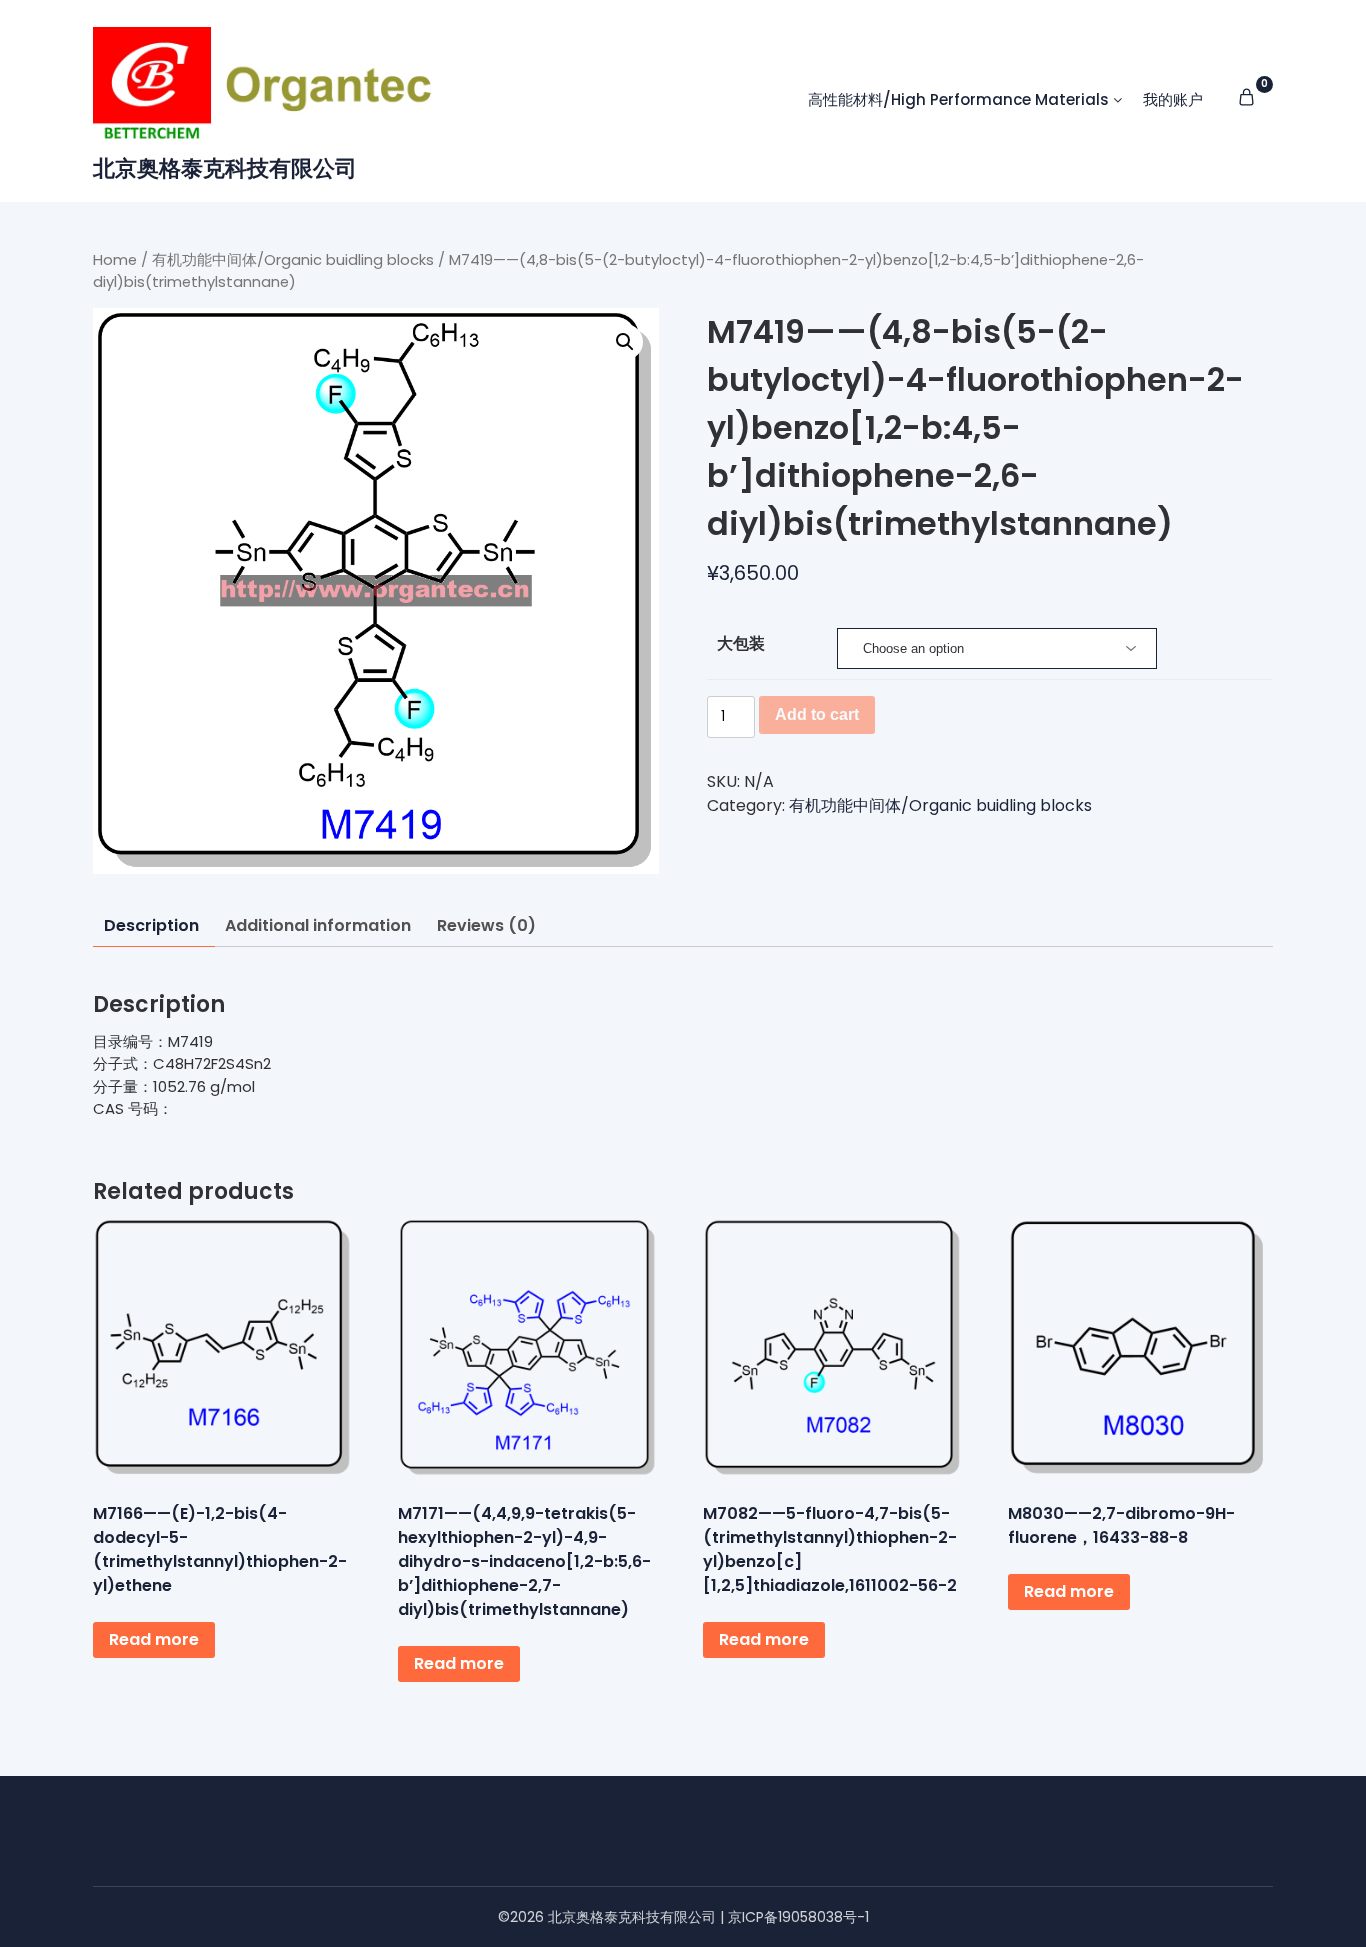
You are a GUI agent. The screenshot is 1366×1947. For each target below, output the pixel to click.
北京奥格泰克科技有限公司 (225, 168)
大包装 (741, 643)
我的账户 (1173, 99)
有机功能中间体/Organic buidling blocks (293, 260)
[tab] (151, 926)
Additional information (318, 925)
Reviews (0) (486, 925)
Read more (154, 1639)
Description (151, 925)
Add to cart (817, 714)
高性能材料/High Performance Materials (958, 99)
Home (115, 260)
